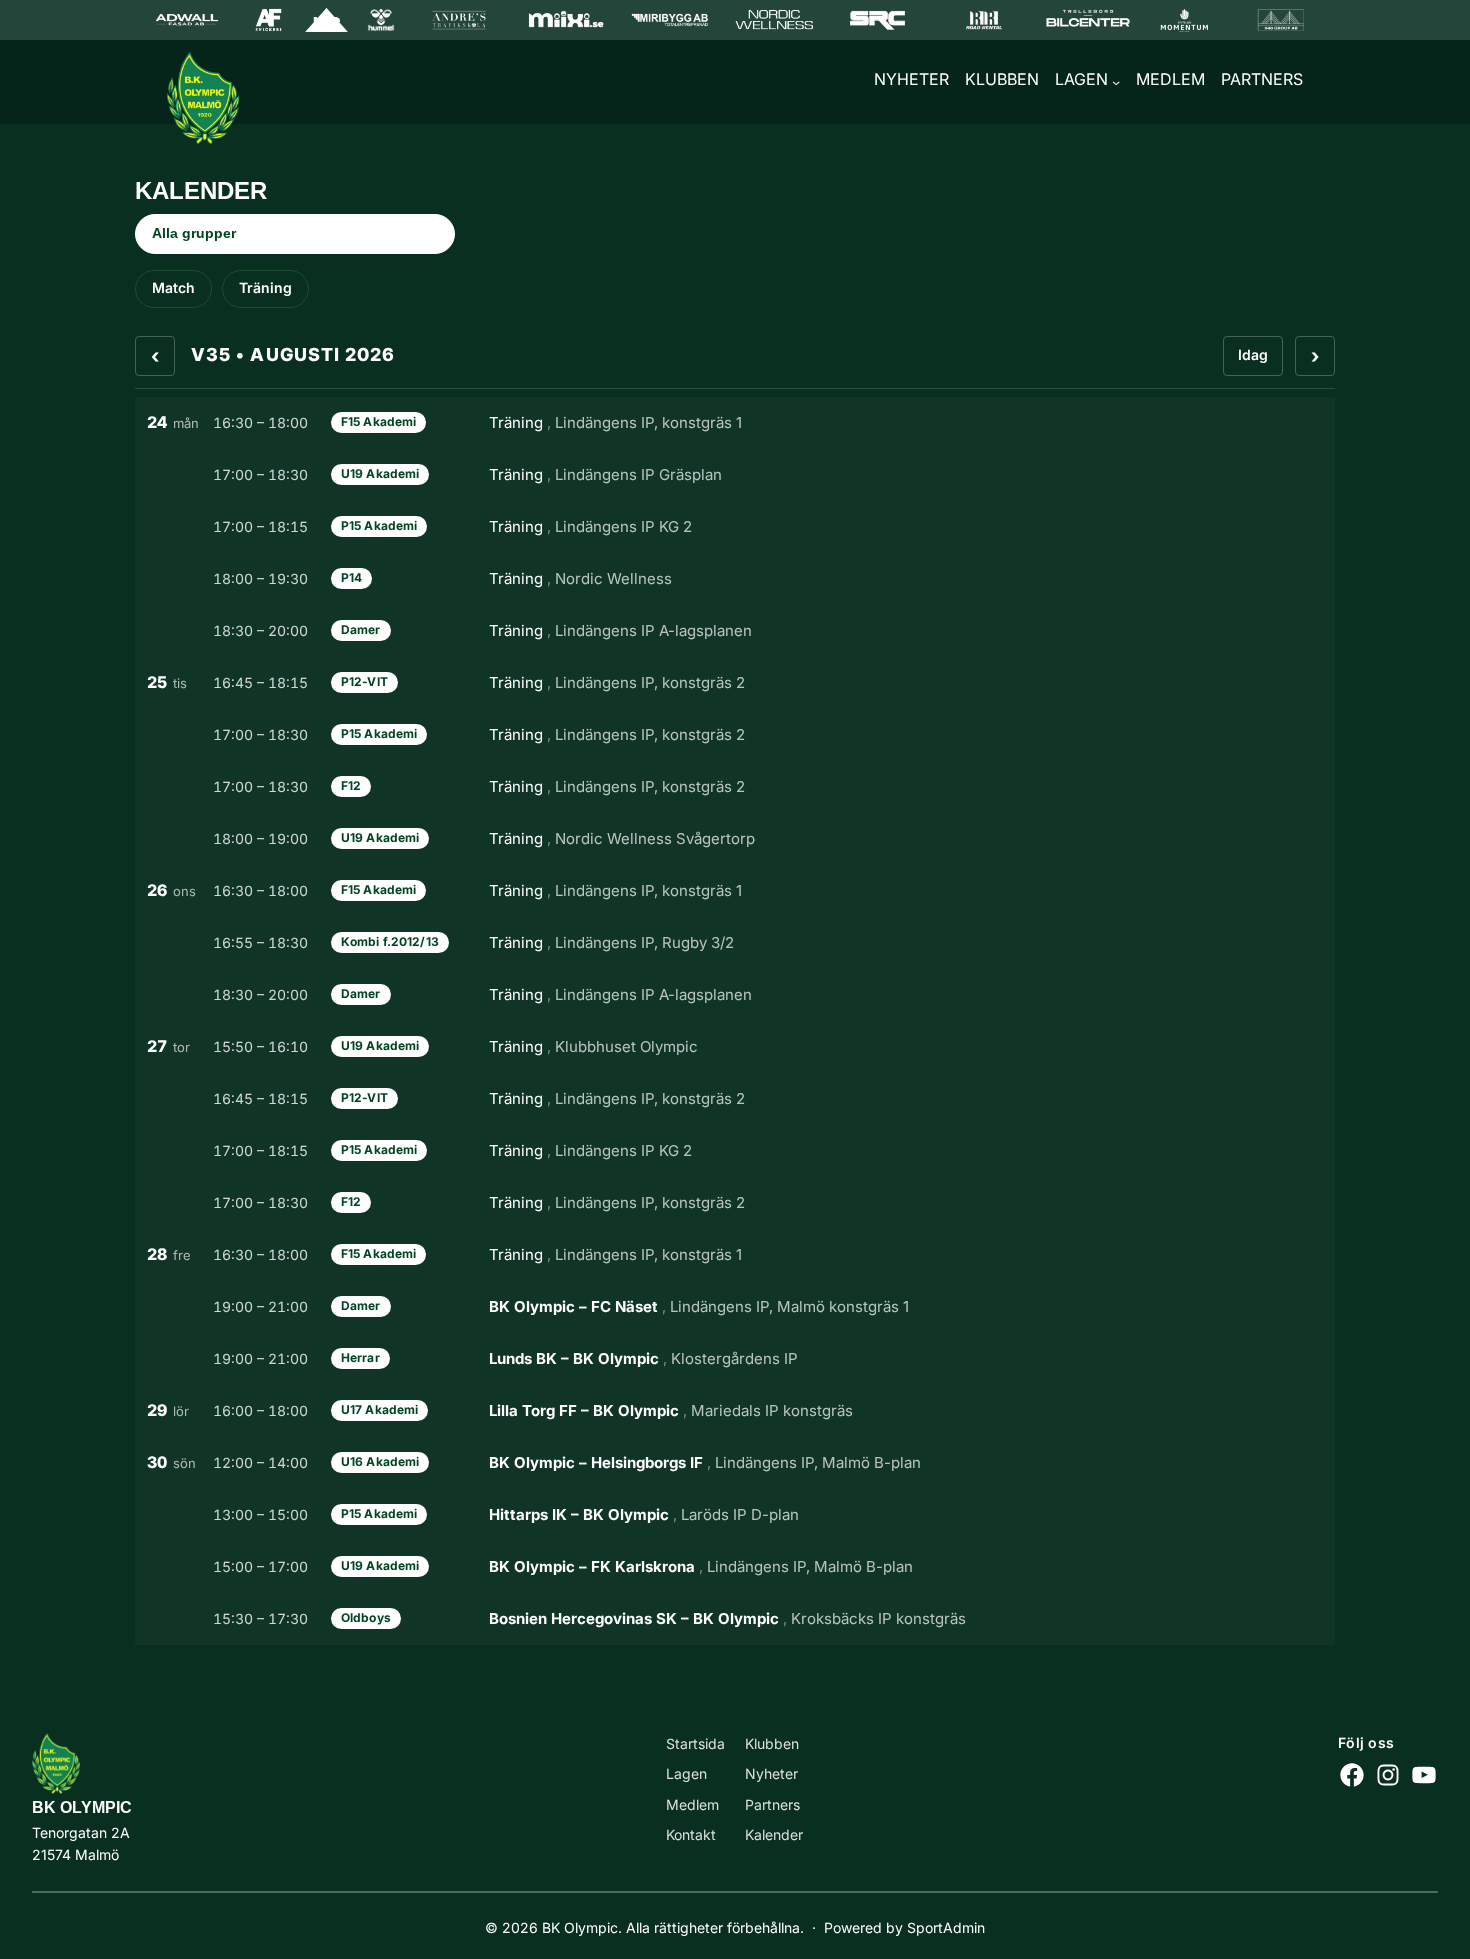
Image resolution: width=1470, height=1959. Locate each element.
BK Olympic (82, 1807)
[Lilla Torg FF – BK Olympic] (735, 1411)
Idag (1253, 354)
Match (173, 287)
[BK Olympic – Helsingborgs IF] (735, 1463)
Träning (265, 287)
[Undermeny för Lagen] (1116, 82)
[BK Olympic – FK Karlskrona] (735, 1567)
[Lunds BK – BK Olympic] (735, 1359)
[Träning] (735, 423)
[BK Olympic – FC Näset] (735, 1307)
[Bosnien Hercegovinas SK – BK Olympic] (735, 1619)
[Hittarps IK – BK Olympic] (735, 1515)
